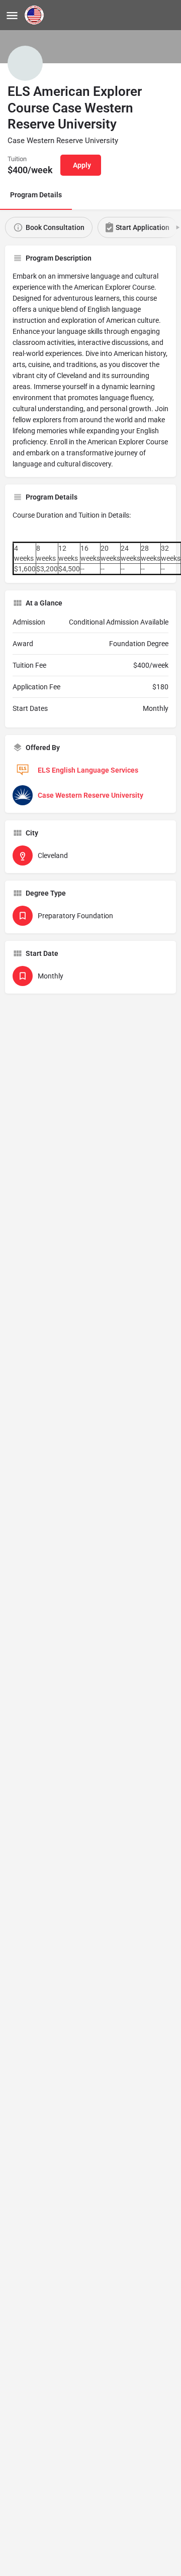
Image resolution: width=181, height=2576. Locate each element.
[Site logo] (35, 15)
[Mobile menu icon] (12, 15)
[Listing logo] (25, 63)
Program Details (36, 195)
